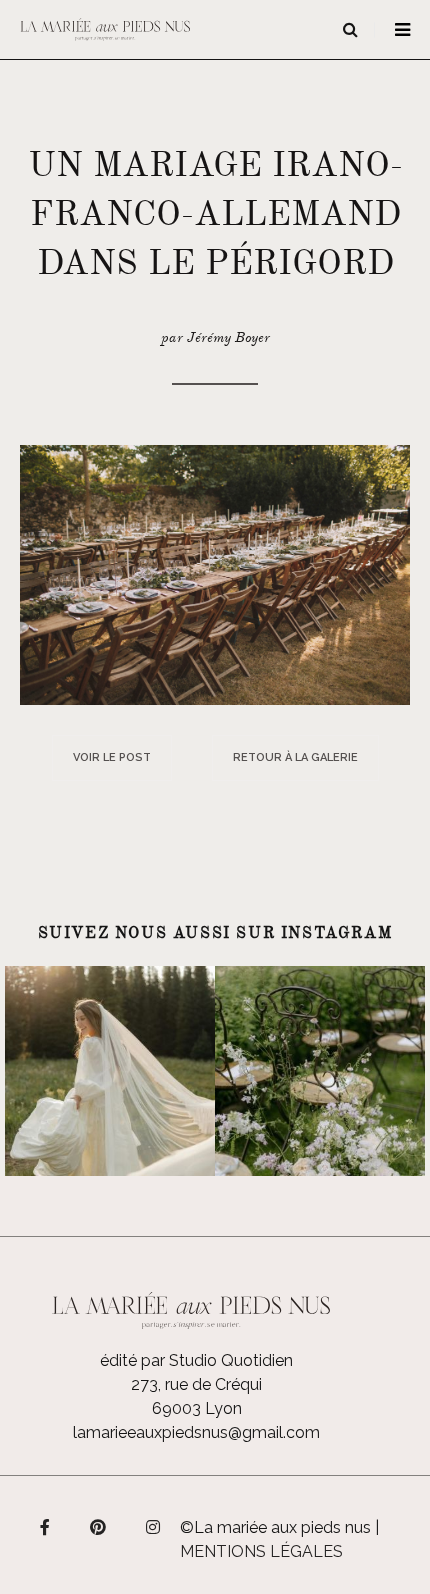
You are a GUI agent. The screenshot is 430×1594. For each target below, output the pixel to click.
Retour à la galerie (295, 757)
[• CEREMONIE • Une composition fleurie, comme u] (320, 1071)
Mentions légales (261, 1551)
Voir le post (112, 757)
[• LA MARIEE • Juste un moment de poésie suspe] (110, 1071)
